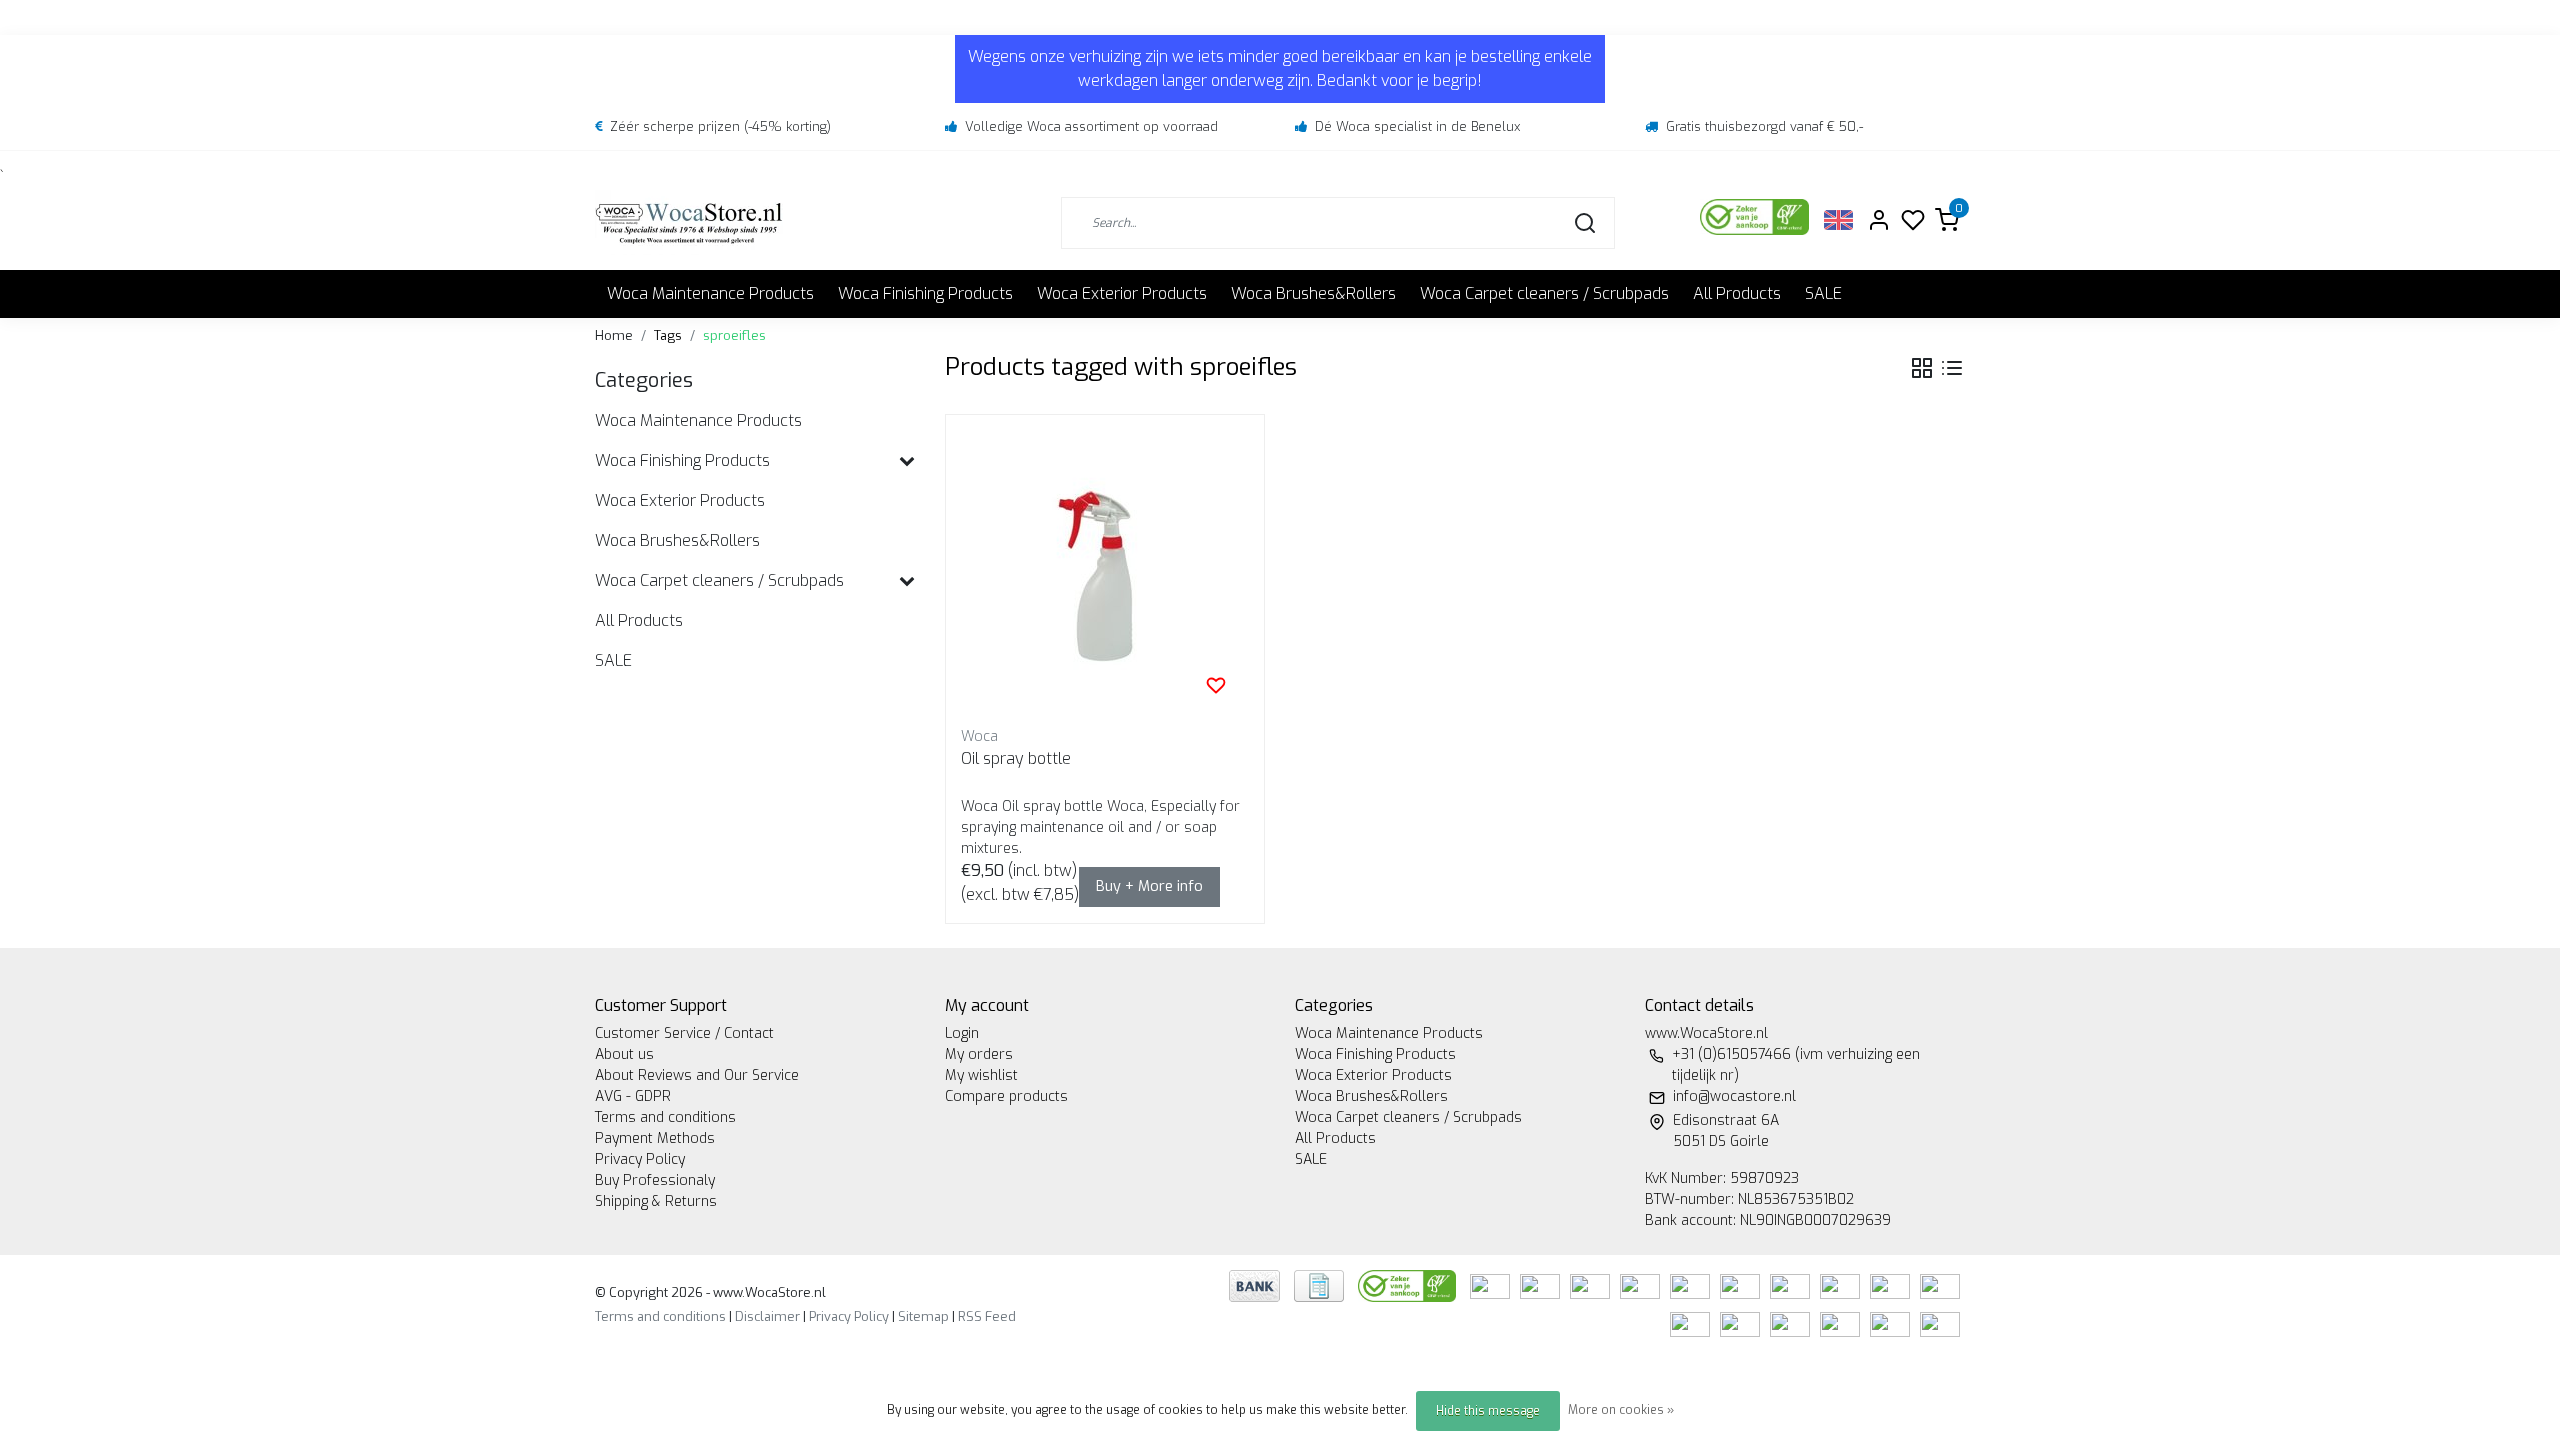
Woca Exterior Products (1122, 293)
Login (962, 1033)
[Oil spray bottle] (1105, 574)
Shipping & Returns (656, 1201)
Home (614, 335)
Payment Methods (655, 1138)
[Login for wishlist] (1216, 685)
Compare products (1006, 1096)
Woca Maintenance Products (710, 293)
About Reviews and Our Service (697, 1075)
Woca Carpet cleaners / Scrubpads (1544, 293)
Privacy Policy (640, 1159)
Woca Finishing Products (925, 293)
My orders (979, 1054)
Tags (668, 335)
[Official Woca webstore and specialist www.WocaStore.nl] (689, 222)
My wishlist (981, 1075)
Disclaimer (767, 1316)
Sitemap (923, 1316)
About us (624, 1054)
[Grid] (1922, 368)
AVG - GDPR (633, 1096)
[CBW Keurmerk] (1409, 1284)
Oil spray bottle (1016, 758)
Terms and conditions (665, 1117)
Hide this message (1488, 1411)
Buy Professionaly (655, 1180)
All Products (1737, 293)
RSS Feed (987, 1316)
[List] (1952, 368)
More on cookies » (1621, 1410)
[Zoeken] (1585, 223)
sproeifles (734, 335)
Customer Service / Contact (684, 1033)
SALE (1823, 293)
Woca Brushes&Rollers (1313, 293)
